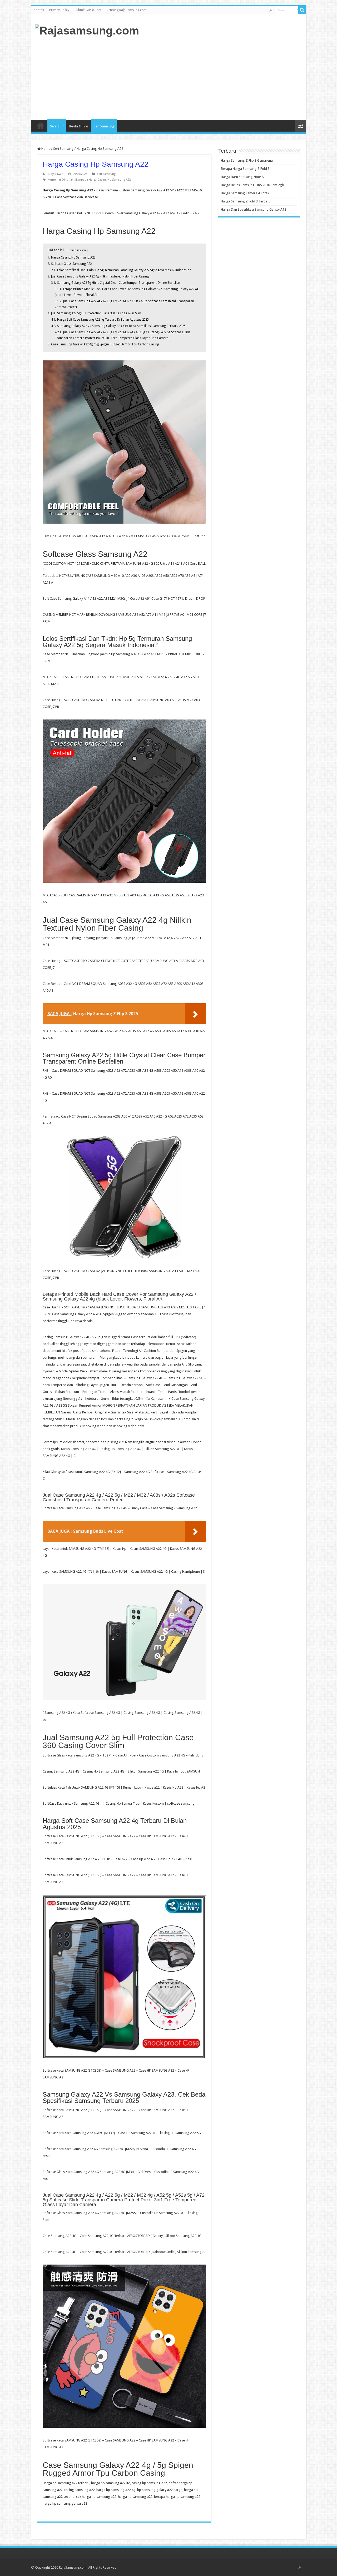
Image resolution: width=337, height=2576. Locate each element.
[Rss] (271, 10)
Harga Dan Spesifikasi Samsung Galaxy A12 (254, 209)
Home (41, 126)
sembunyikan (78, 250)
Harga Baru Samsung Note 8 (242, 177)
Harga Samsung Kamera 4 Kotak (245, 193)
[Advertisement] (206, 78)
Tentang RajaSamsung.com (127, 10)
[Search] (302, 10)
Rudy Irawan (55, 174)
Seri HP (55, 126)
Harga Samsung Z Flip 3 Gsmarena (247, 160)
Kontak (39, 10)
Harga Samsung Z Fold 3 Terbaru (246, 201)
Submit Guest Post (88, 10)
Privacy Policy (59, 10)
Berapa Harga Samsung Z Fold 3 (245, 169)
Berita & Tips (79, 126)
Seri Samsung (104, 126)
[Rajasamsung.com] (87, 30)
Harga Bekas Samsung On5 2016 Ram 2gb (252, 185)
